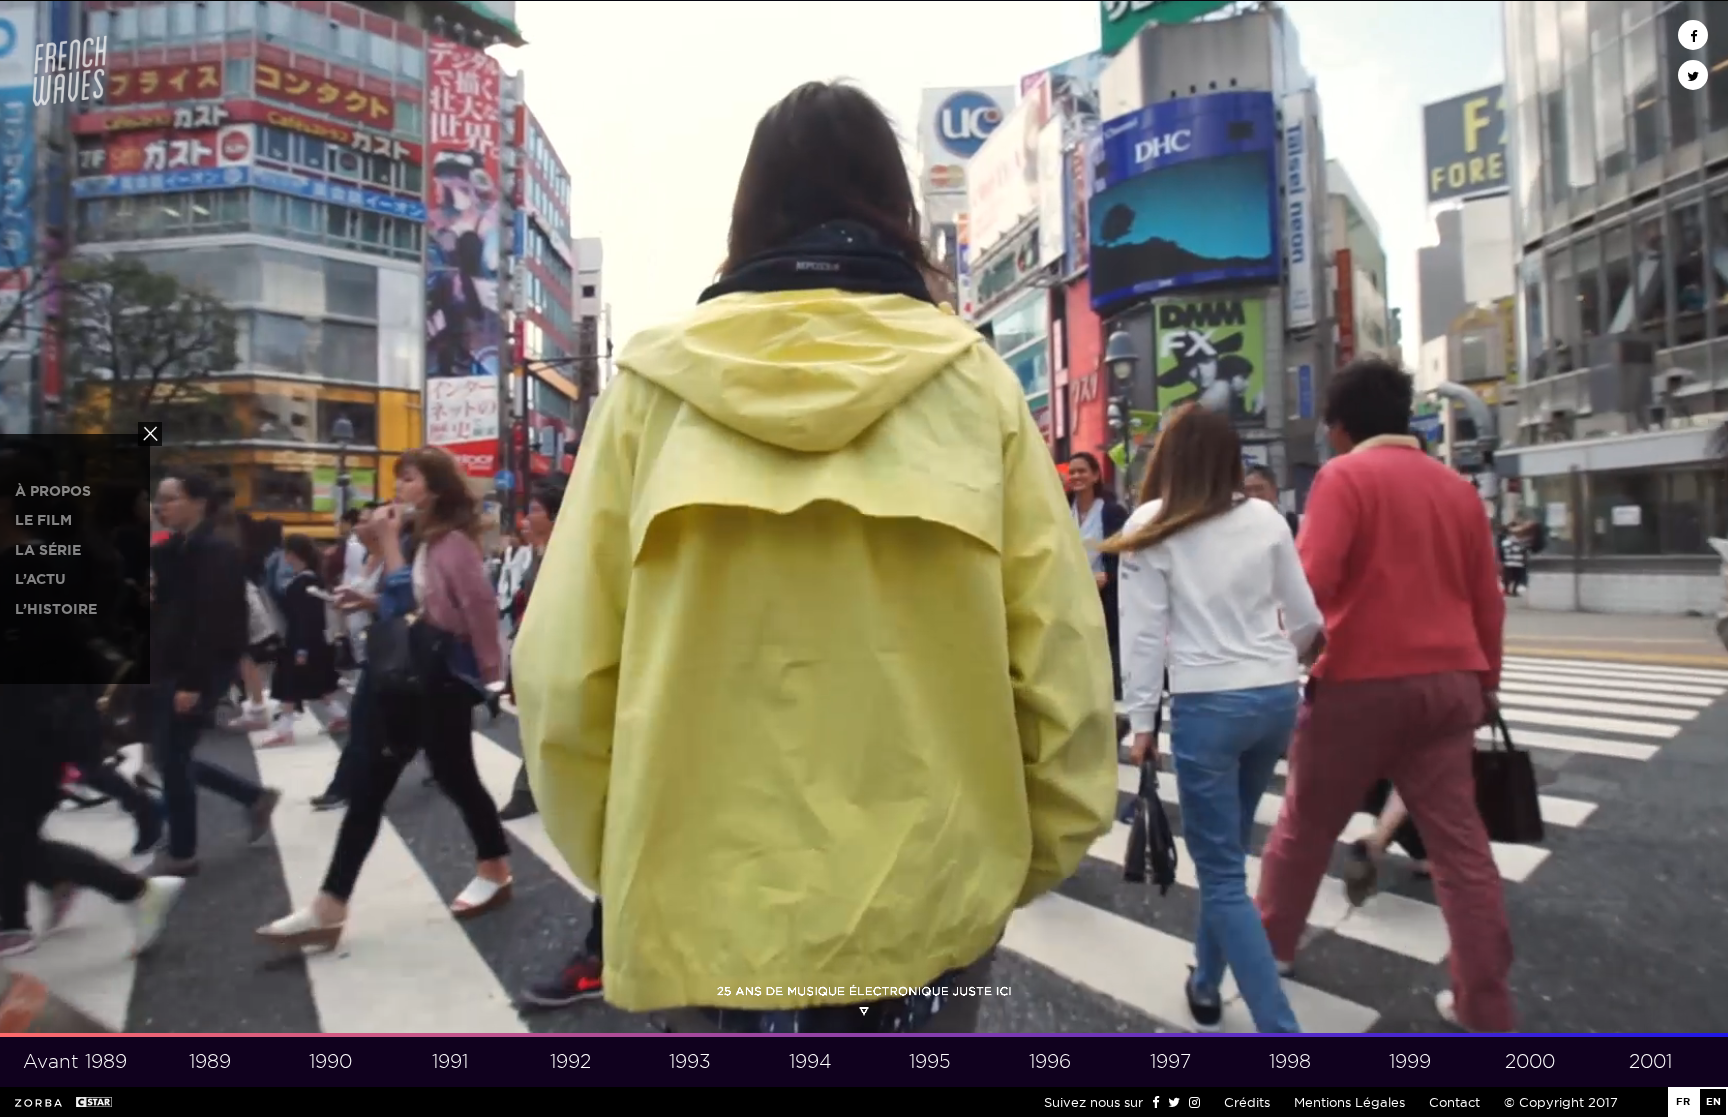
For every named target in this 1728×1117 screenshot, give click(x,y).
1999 (1410, 1061)
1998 (1290, 1061)
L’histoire (56, 609)
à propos (53, 491)
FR (1683, 1101)
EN (1713, 1101)
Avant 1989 (75, 1061)
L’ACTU (40, 579)
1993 (690, 1061)
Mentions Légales (1349, 1102)
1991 (450, 1061)
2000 (1530, 1061)
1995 (930, 1061)
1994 (810, 1061)
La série (48, 550)
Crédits (1247, 1102)
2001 (1650, 1061)
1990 (330, 1061)
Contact (1454, 1102)
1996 (1050, 1061)
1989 (210, 1061)
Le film (43, 520)
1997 (1170, 1061)
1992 (570, 1061)
